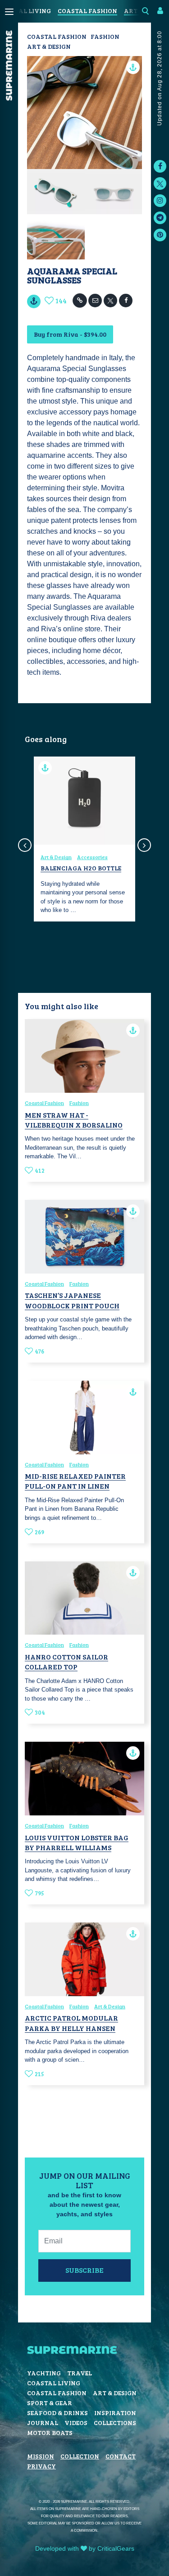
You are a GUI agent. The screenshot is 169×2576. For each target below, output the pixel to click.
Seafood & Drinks (57, 2413)
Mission (41, 2456)
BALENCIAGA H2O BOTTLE (81, 868)
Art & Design (49, 46)
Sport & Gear (50, 2403)
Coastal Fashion (87, 11)
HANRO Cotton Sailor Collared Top (66, 1662)
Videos (76, 2423)
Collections (115, 2423)
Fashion (105, 36)
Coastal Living (54, 2383)
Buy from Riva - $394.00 (70, 334)
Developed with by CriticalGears (85, 2548)
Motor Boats (50, 2433)
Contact (121, 2456)
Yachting (44, 2373)
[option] (84, 839)
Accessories (92, 857)
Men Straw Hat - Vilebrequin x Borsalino (74, 1120)
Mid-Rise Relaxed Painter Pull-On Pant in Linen (75, 1481)
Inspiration (115, 2413)
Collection (80, 2456)
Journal (43, 2423)
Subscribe (84, 2270)
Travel (80, 2373)
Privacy (41, 2466)
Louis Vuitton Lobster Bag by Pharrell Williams (77, 1842)
